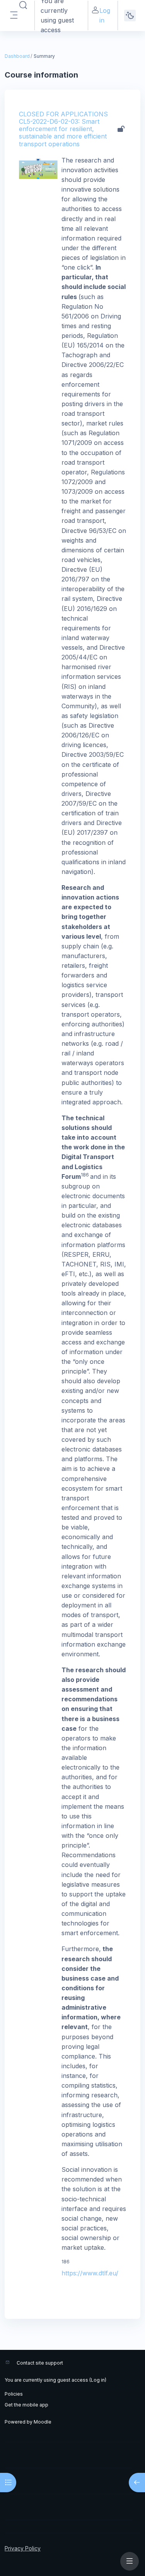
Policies (14, 2394)
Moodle (43, 2422)
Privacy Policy (23, 2548)
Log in (105, 15)
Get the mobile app (26, 2405)
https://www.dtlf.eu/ (90, 2273)
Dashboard (17, 56)
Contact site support (40, 2363)
